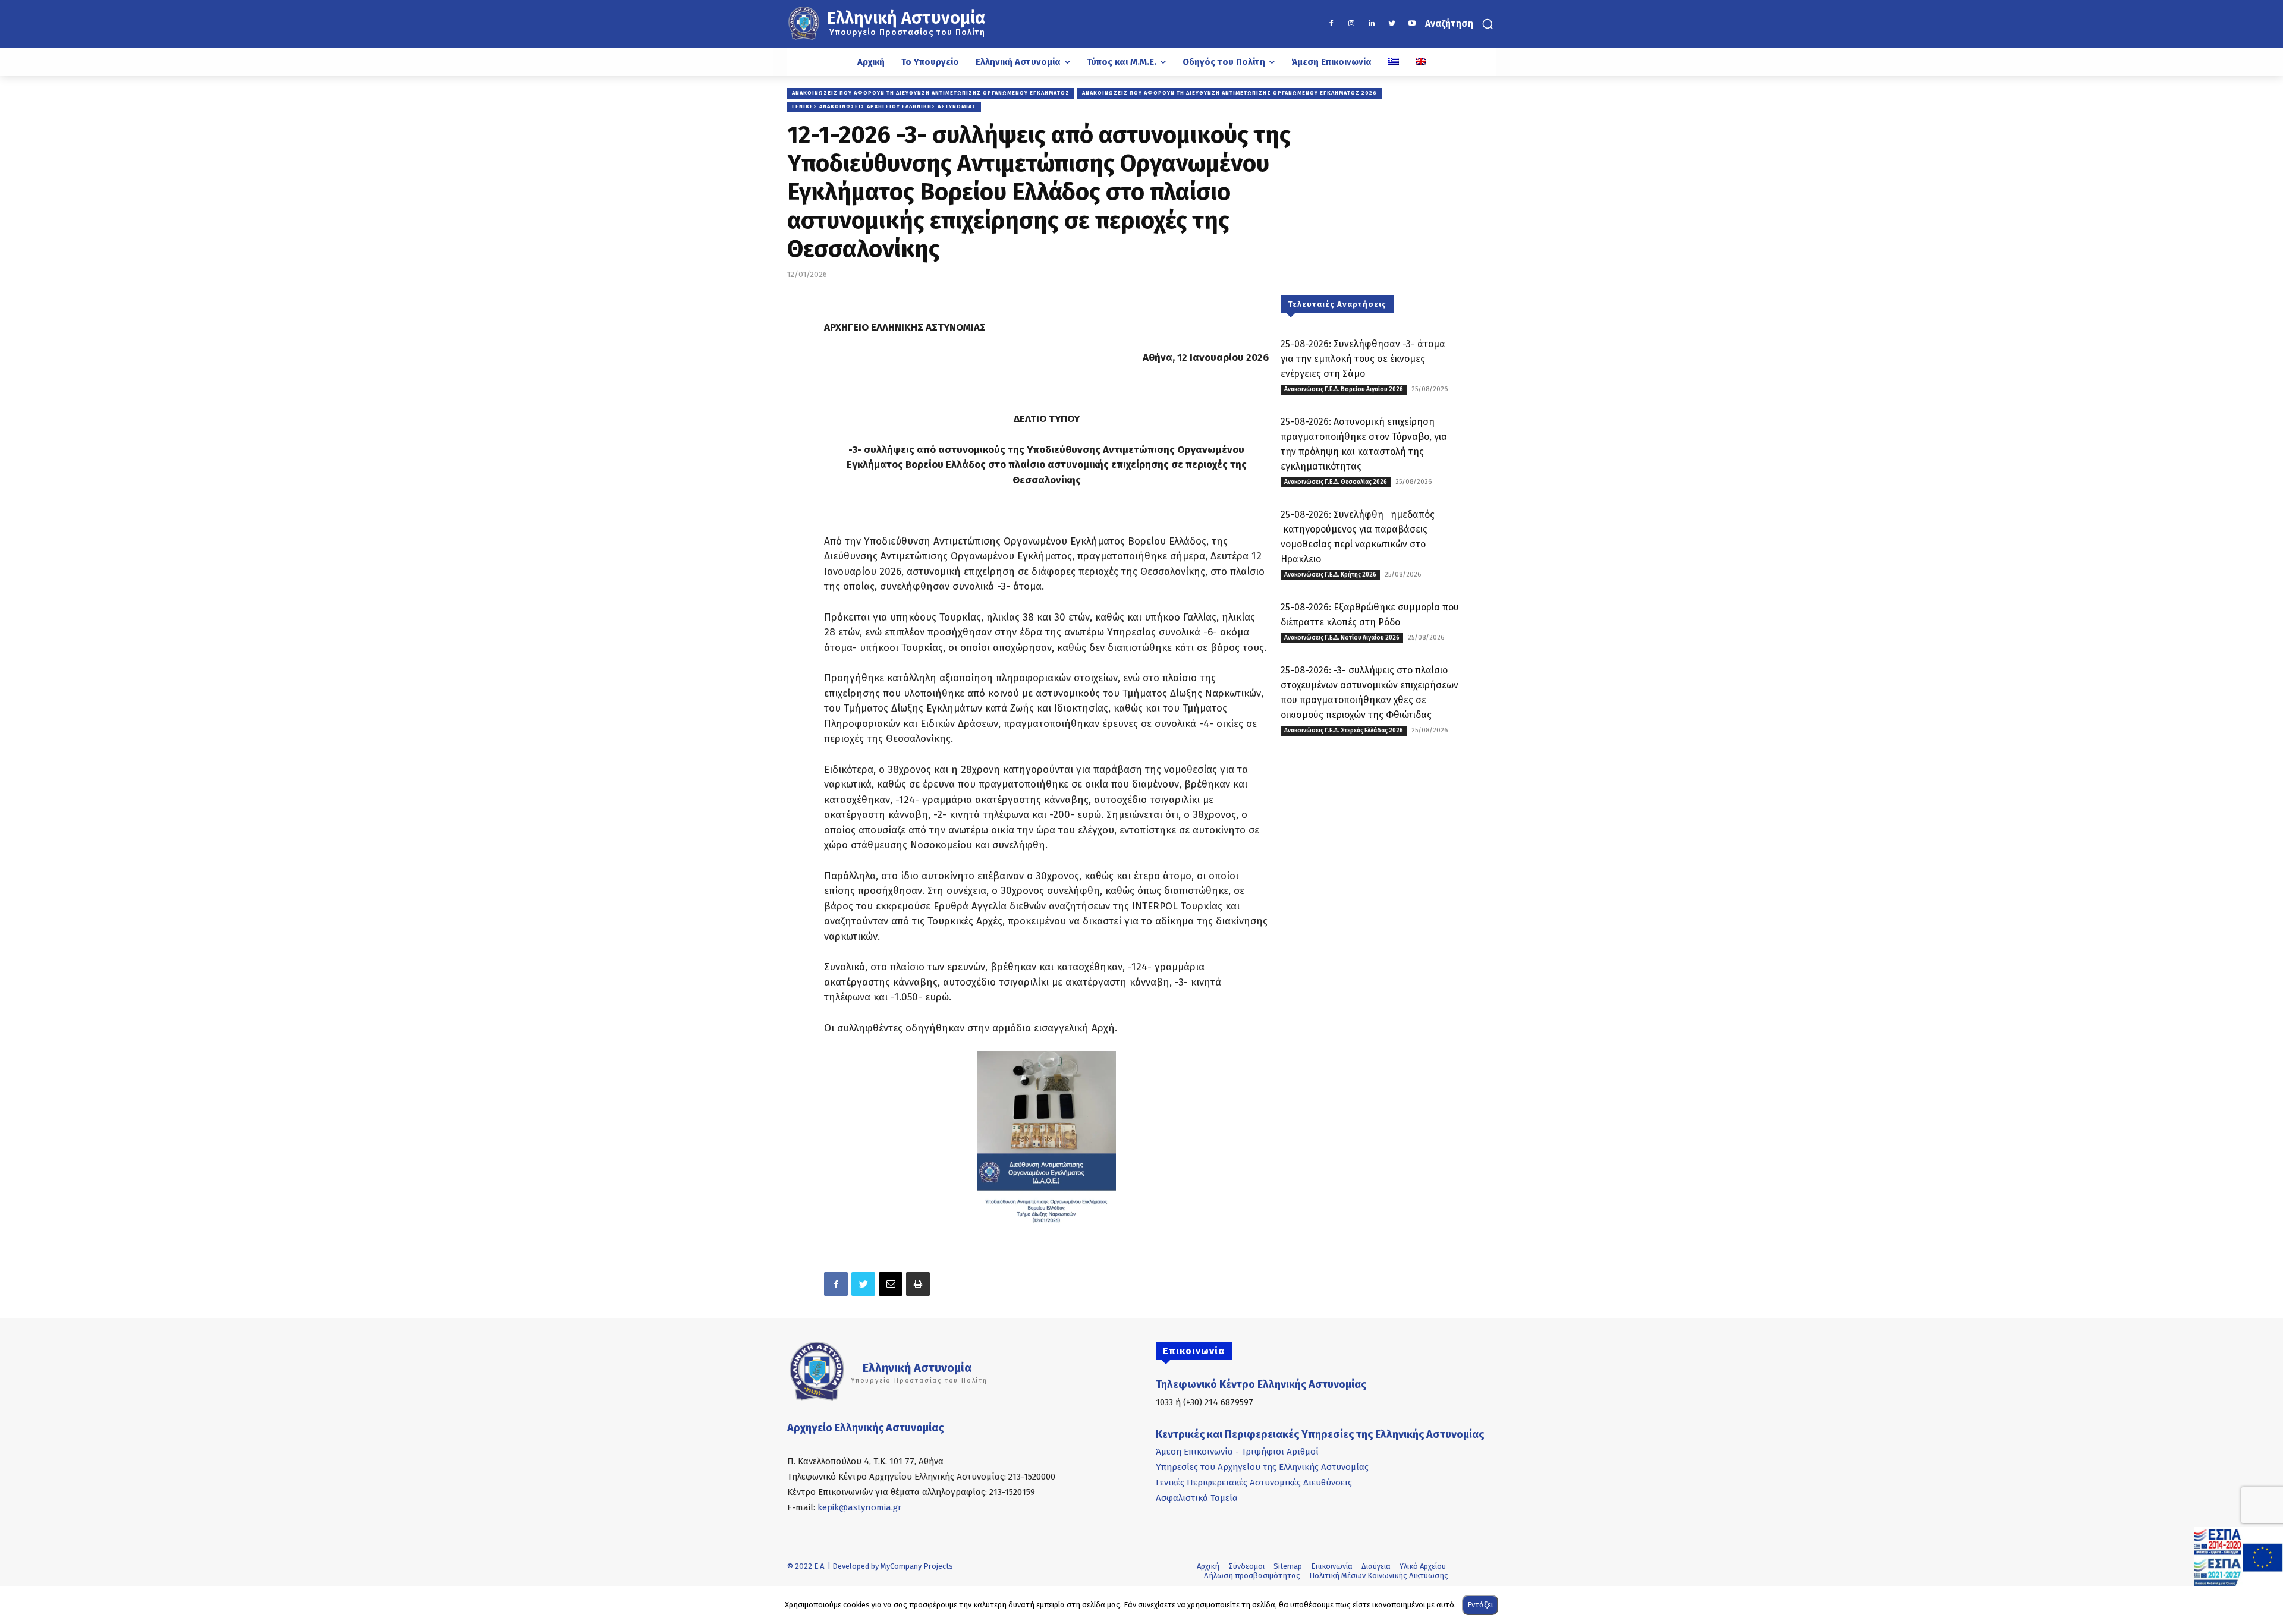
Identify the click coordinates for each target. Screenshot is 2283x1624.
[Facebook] (1331, 24)
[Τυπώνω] (918, 1284)
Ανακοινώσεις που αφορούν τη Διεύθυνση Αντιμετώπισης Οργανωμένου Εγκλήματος (931, 93)
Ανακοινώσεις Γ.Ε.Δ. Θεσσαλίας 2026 (1336, 482)
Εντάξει (1480, 1605)
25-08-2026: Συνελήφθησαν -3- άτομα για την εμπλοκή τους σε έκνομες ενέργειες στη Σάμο (1363, 359)
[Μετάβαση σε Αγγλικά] (1421, 62)
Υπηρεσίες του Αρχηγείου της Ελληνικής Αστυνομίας (1262, 1467)
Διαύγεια (1376, 1566)
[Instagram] (1351, 24)
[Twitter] (1392, 24)
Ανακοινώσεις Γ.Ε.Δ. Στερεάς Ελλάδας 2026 (1344, 731)
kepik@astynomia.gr (859, 1507)
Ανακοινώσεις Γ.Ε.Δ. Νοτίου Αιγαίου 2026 (1342, 638)
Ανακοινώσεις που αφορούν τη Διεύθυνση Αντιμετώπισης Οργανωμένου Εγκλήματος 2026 (1229, 93)
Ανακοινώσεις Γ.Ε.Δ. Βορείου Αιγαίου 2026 (1344, 389)
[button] (1460, 24)
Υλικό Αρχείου (1423, 1566)
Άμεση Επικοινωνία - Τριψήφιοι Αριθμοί (1237, 1452)
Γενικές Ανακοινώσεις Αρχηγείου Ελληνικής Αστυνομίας (884, 106)
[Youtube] (1412, 24)
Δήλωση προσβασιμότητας (1252, 1576)
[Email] (891, 1284)
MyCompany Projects (917, 1566)
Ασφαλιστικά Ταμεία (1197, 1498)
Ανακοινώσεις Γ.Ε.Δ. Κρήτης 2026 (1330, 575)
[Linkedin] (1372, 24)
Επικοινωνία (1332, 1566)
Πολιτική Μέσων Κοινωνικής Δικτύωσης (1379, 1576)
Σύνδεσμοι (1246, 1566)
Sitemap (1288, 1566)
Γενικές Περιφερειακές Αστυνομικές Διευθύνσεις (1254, 1483)
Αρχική (1208, 1566)
